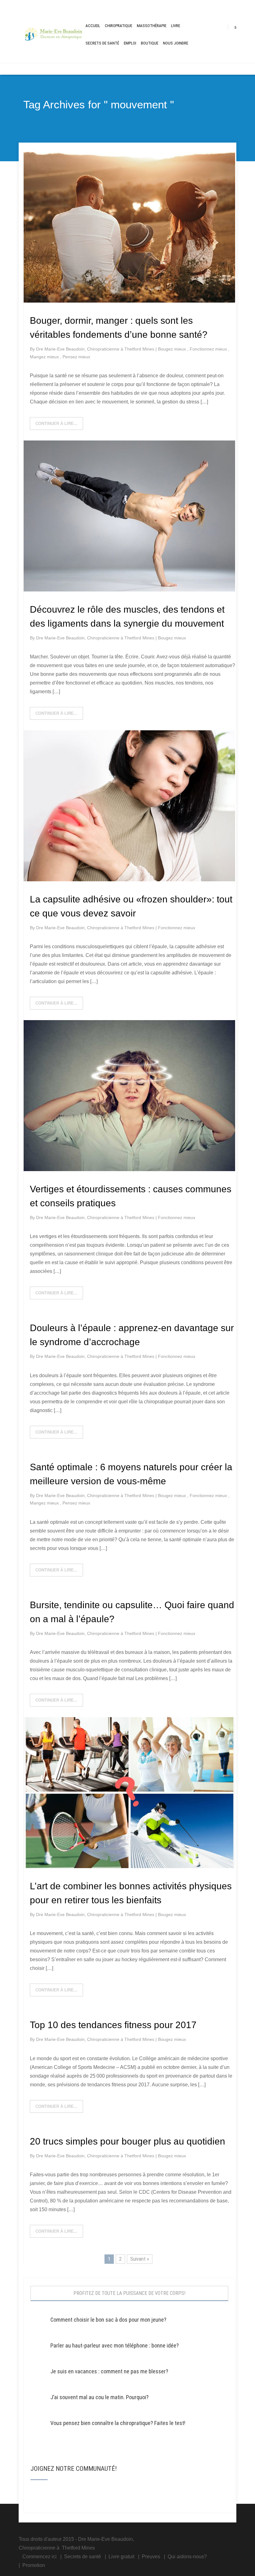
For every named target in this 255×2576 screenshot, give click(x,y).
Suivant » (140, 2259)
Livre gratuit (121, 2557)
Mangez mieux (45, 357)
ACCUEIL (93, 26)
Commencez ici (39, 2557)
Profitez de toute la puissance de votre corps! (129, 2293)
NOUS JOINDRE (176, 43)
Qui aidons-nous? (187, 2557)
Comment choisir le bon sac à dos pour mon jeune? (108, 2320)
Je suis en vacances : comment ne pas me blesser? (109, 2371)
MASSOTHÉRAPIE (152, 26)
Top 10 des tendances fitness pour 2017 (113, 2025)
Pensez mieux (76, 357)
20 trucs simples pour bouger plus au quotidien (127, 2141)
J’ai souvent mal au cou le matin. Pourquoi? (100, 2397)
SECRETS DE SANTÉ (102, 43)
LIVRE (176, 26)
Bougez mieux (173, 349)
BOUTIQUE (150, 43)
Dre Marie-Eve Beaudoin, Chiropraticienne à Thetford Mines (96, 349)
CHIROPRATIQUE (118, 26)
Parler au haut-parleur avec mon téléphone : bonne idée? (115, 2345)
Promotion (34, 2565)
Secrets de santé (83, 2557)
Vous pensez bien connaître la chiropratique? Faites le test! (118, 2423)
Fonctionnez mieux (209, 349)
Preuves (151, 2557)
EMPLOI (130, 43)
